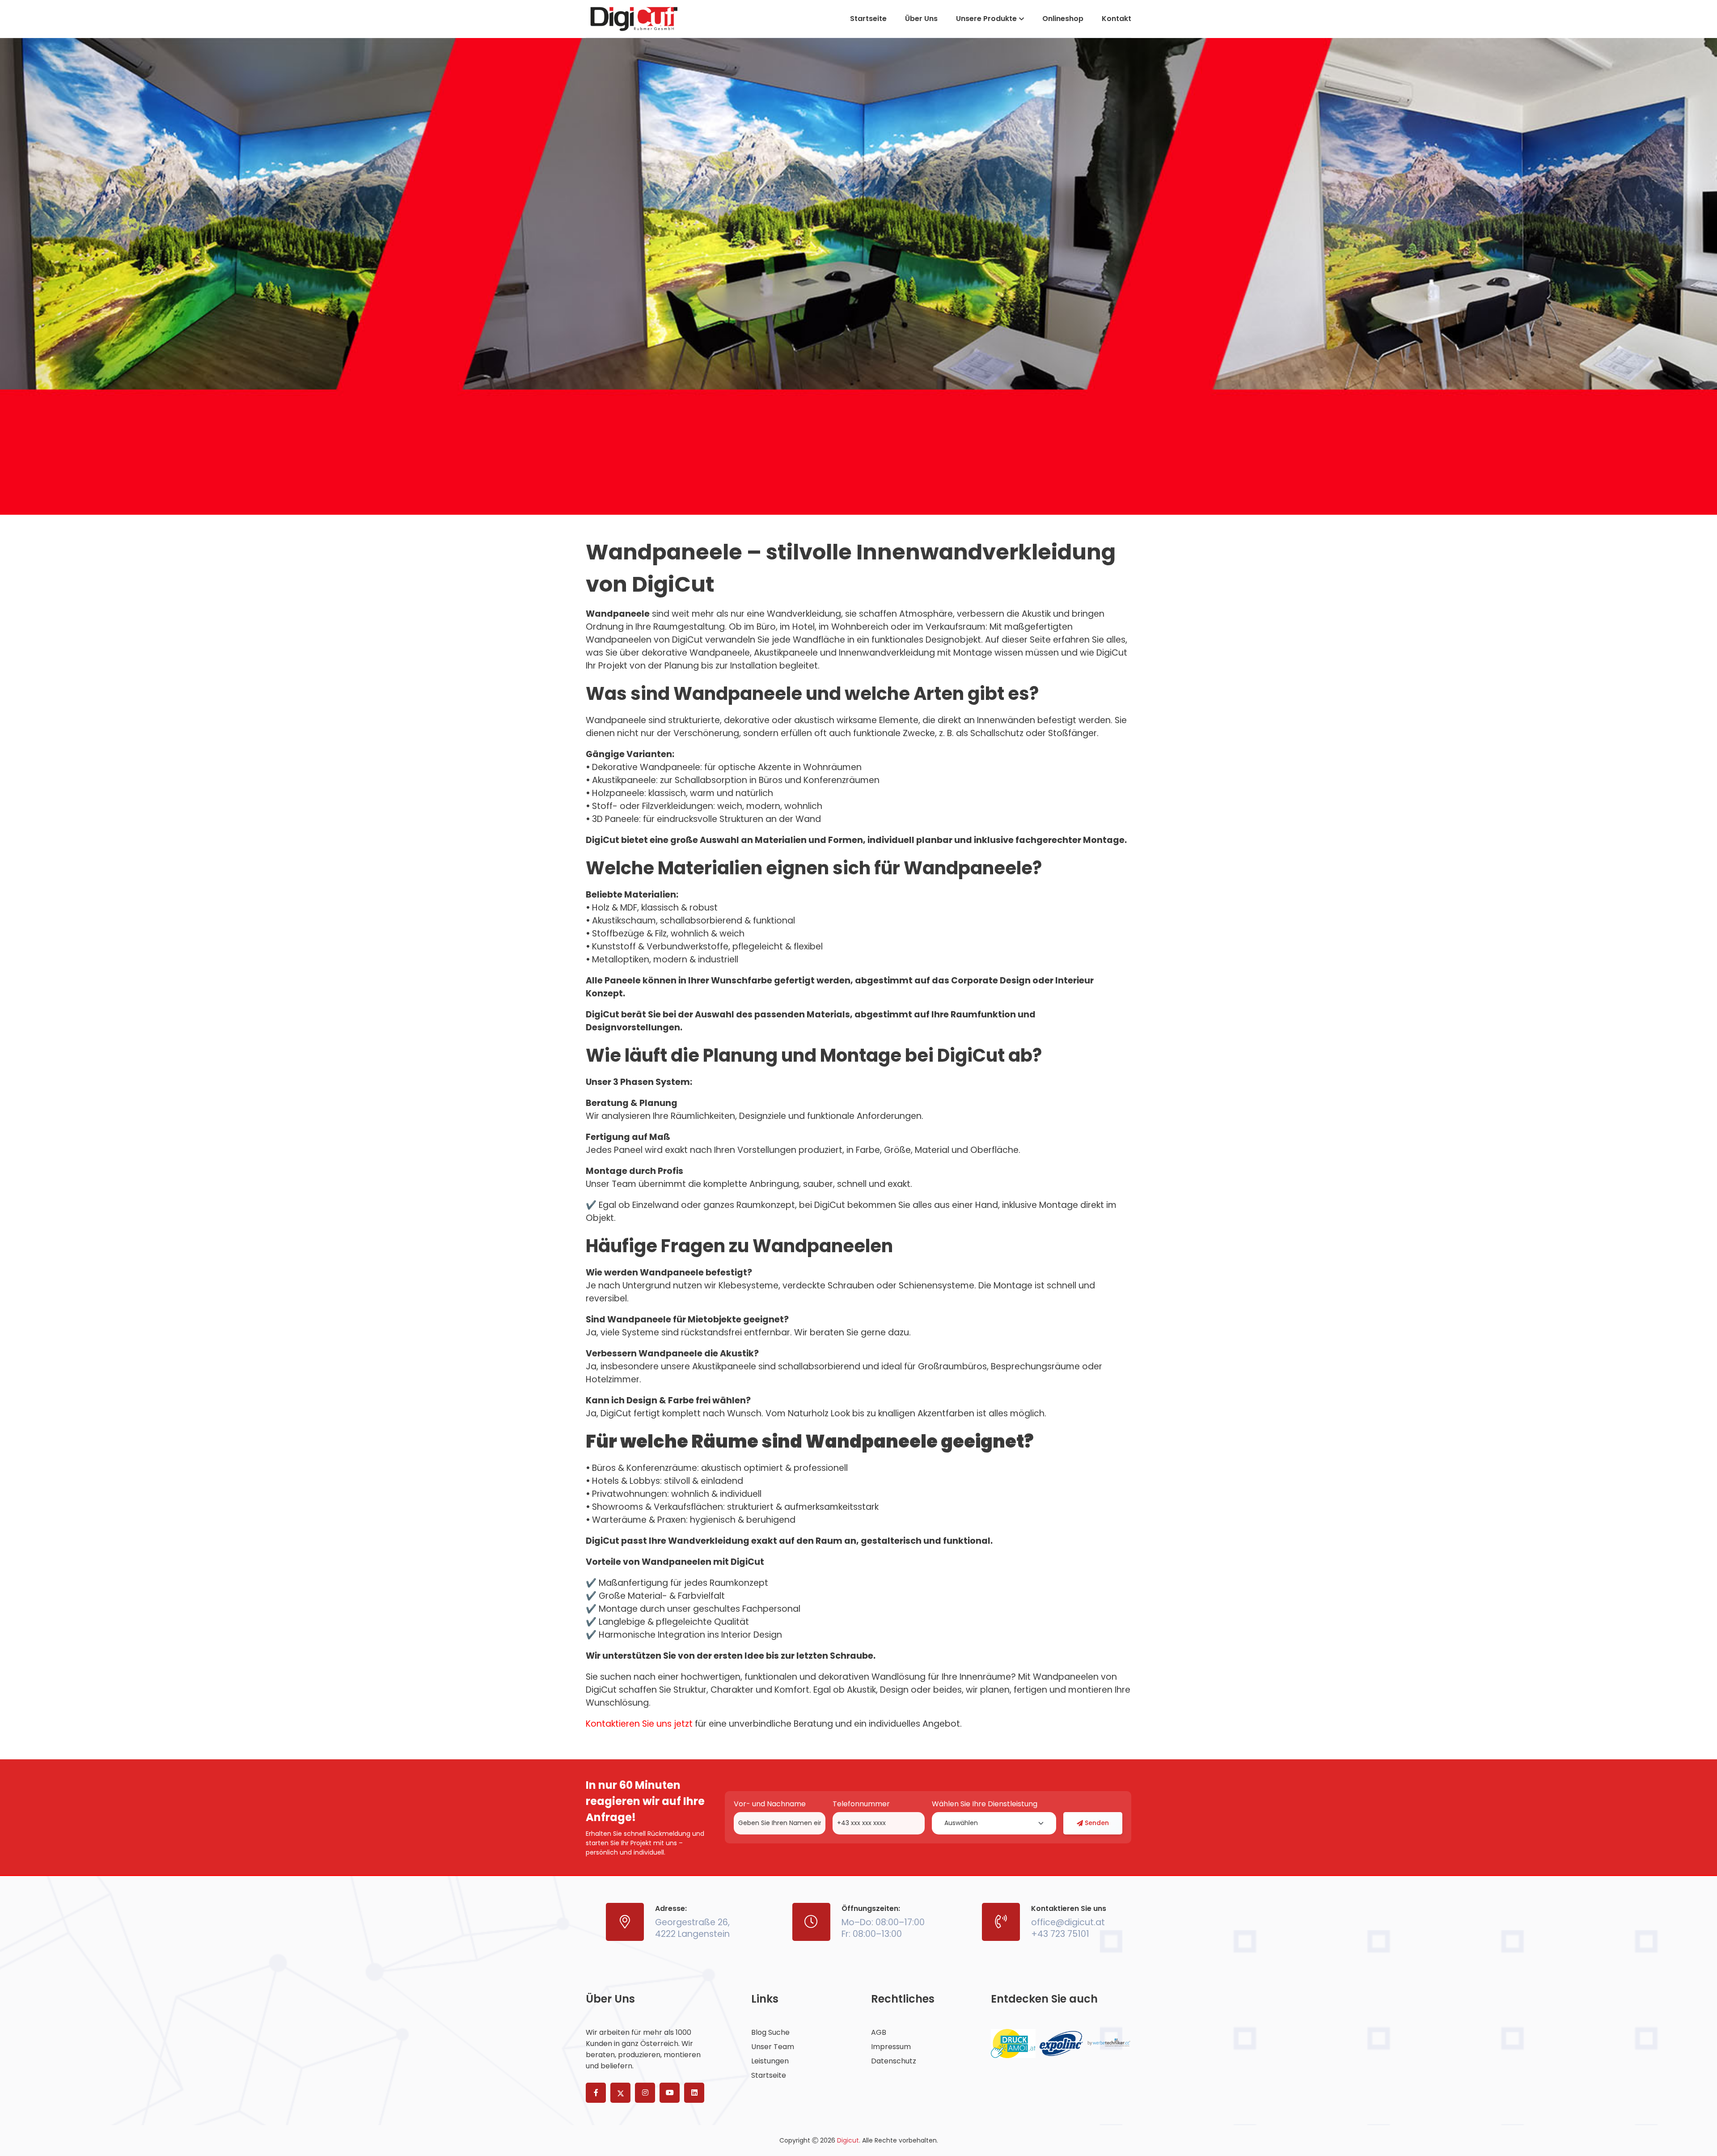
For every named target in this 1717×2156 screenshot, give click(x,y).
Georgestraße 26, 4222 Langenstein (692, 1928)
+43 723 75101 (1060, 1934)
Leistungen (770, 2061)
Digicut (848, 2140)
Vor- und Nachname (770, 1804)
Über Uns (921, 19)
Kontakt (1116, 19)
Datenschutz (894, 2061)
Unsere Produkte (986, 19)
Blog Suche (770, 2033)
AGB (879, 2033)
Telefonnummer (861, 1804)
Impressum (891, 2047)
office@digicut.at (1068, 1922)
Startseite (868, 19)
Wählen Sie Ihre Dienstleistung (985, 1804)
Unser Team (773, 2047)
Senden (1097, 1823)
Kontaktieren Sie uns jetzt (639, 1724)
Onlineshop (1063, 19)
